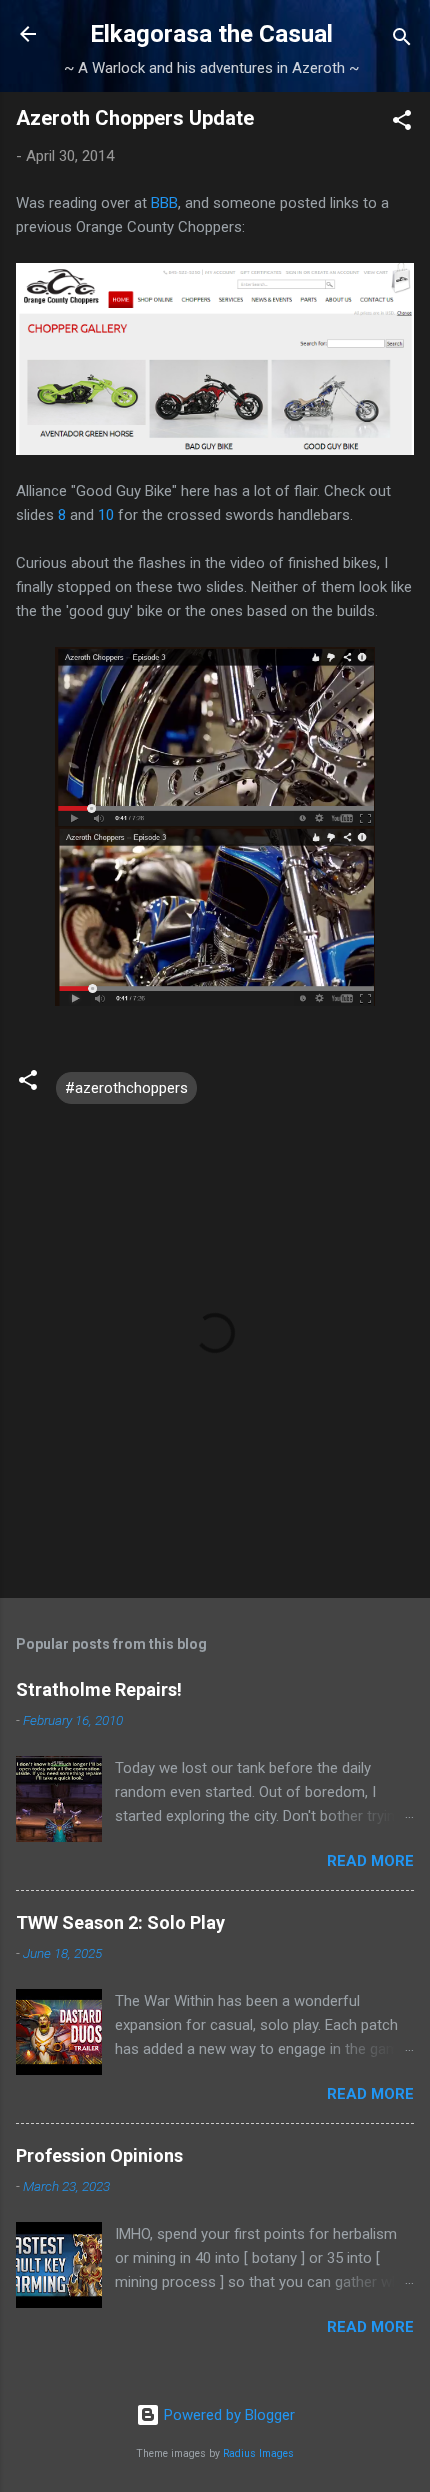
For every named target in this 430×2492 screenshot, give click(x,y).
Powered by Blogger (227, 2415)
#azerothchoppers (126, 1088)
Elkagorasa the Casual (211, 34)
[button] (402, 123)
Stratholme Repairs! (99, 1689)
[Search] (402, 40)
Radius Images (258, 2453)
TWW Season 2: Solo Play (120, 1922)
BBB (164, 203)
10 (106, 515)
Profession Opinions (99, 2155)
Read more (370, 1861)
